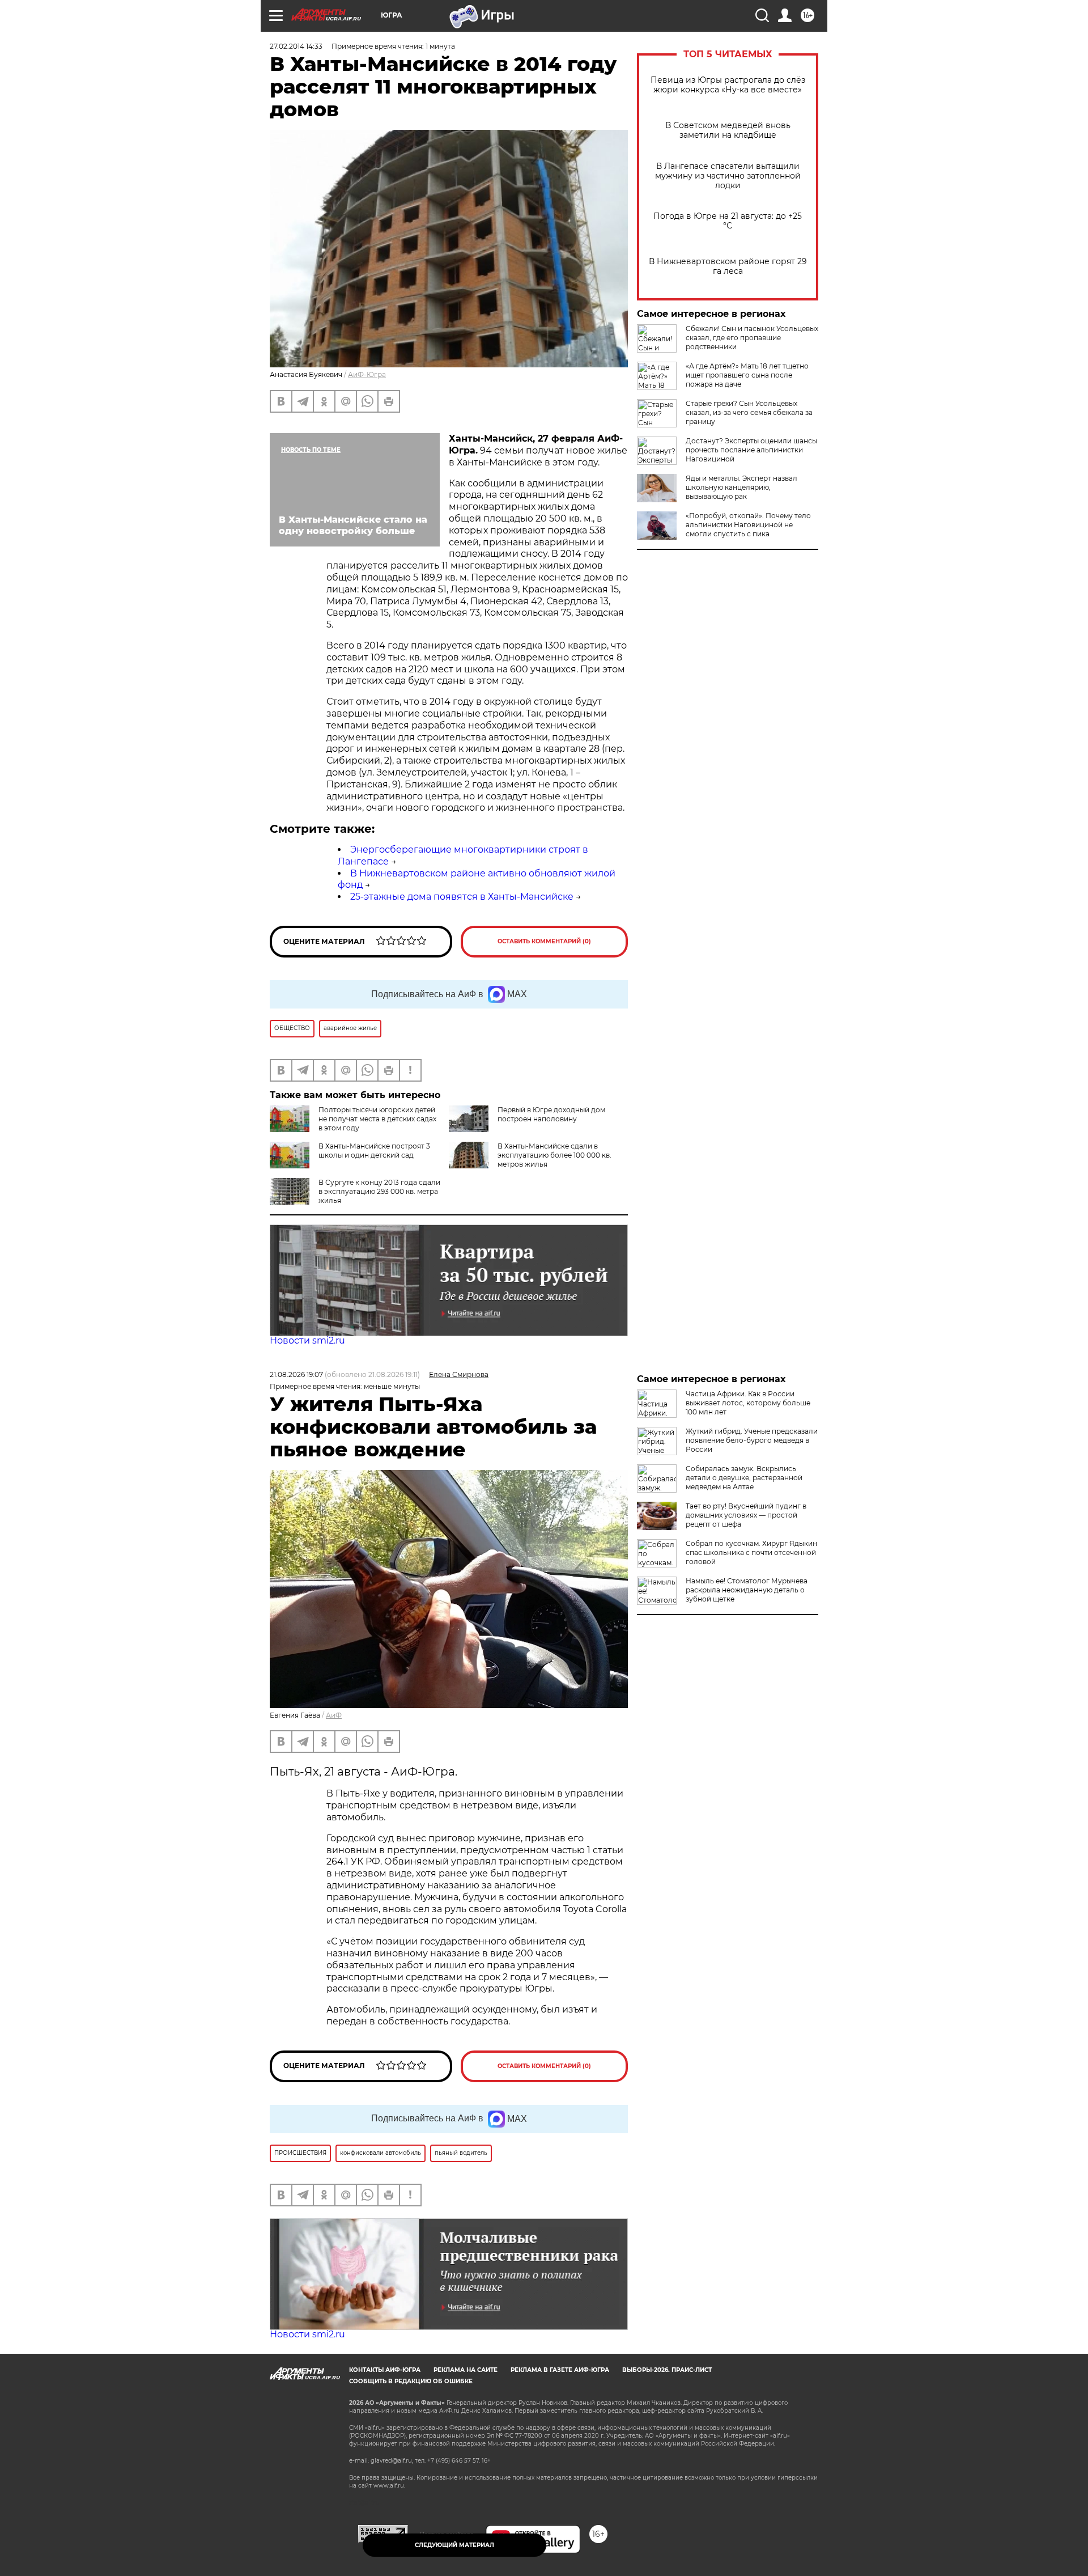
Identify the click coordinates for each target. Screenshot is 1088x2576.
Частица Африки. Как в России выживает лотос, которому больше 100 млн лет (748, 1403)
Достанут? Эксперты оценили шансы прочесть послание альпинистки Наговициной (751, 450)
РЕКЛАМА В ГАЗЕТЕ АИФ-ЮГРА (560, 2370)
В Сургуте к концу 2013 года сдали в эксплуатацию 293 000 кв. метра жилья (379, 1191)
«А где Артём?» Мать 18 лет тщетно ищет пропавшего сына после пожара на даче (747, 375)
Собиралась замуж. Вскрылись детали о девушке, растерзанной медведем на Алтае (744, 1478)
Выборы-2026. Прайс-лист (667, 2370)
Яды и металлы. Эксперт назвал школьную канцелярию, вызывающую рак (741, 487)
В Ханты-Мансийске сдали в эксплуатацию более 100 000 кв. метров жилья (554, 1155)
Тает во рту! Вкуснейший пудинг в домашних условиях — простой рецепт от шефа (746, 1515)
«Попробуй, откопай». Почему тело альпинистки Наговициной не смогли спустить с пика (748, 525)
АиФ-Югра (367, 374)
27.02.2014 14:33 (296, 46)
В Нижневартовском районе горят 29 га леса (728, 266)
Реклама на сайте (466, 2370)
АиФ (334, 1715)
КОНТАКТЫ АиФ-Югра (385, 2370)
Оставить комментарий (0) (544, 941)
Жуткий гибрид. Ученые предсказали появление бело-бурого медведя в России (752, 1440)
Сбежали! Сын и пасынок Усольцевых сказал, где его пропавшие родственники (752, 338)
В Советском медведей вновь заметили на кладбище (728, 130)
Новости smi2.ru (307, 1340)
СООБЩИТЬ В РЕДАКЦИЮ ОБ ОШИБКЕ (411, 2381)
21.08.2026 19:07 (296, 1374)
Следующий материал (454, 2545)
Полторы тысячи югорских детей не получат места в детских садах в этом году (377, 1119)
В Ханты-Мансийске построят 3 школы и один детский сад (374, 1151)
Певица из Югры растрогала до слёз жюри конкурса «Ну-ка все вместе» (728, 85)
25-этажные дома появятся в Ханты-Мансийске (462, 897)
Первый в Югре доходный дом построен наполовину (551, 1114)
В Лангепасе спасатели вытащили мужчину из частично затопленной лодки (728, 176)
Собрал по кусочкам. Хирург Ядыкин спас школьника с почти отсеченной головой (751, 1552)
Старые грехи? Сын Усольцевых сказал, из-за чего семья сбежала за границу (749, 412)
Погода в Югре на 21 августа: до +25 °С (728, 221)
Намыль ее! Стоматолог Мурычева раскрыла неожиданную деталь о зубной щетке (747, 1590)
